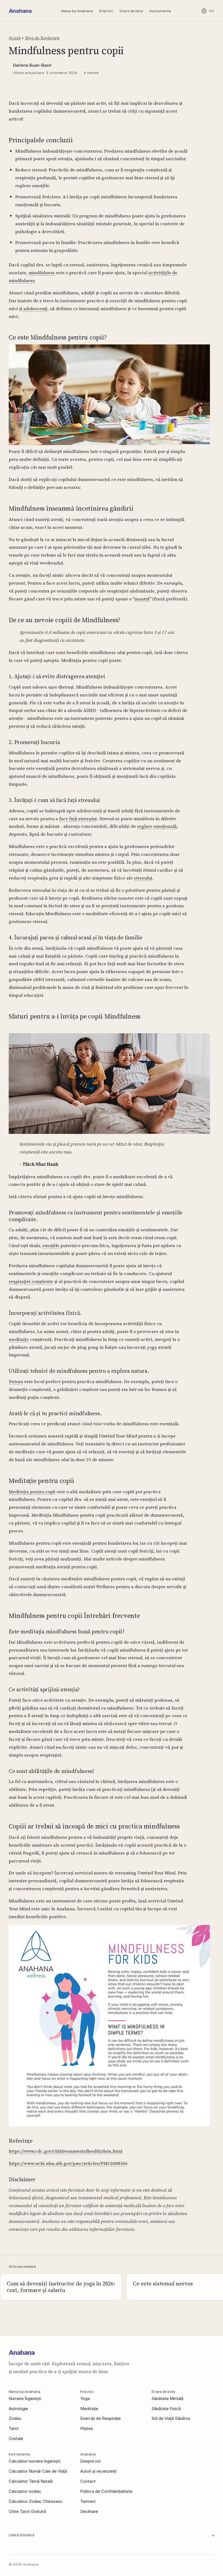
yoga (152, 1347)
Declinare (89, 2511)
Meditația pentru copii (32, 1492)
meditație (19, 1339)
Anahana (20, 11)
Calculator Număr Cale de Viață (38, 2471)
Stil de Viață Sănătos (171, 2418)
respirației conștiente (31, 1281)
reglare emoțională (157, 826)
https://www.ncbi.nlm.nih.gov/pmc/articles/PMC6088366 (68, 2163)
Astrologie (18, 2409)
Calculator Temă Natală (31, 2481)
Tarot (14, 2428)
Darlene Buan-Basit (32, 65)
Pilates (87, 2428)
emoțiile (51, 1245)
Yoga (85, 2398)
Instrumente (160, 11)
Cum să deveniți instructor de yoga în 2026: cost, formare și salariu (61, 2287)
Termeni (88, 2501)
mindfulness (42, 273)
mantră (142, 599)
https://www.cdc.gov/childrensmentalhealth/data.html (66, 2151)
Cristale (16, 2438)
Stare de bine (131, 11)
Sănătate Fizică (166, 2409)
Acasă (15, 38)
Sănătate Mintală (167, 2398)
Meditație (89, 2409)
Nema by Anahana (77, 11)
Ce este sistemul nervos (163, 2284)
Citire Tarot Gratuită (27, 2511)
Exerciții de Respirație (100, 2418)
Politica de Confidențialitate (106, 2491)
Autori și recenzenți (98, 2471)
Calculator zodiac (25, 2491)
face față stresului (78, 819)
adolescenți (35, 308)
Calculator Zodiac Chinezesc (36, 2501)
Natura (16, 1381)
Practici (106, 11)
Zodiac (15, 2418)
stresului (143, 878)
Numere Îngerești (25, 2398)
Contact (88, 2481)
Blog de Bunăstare (42, 38)
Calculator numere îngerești (35, 2461)
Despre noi (90, 2461)
